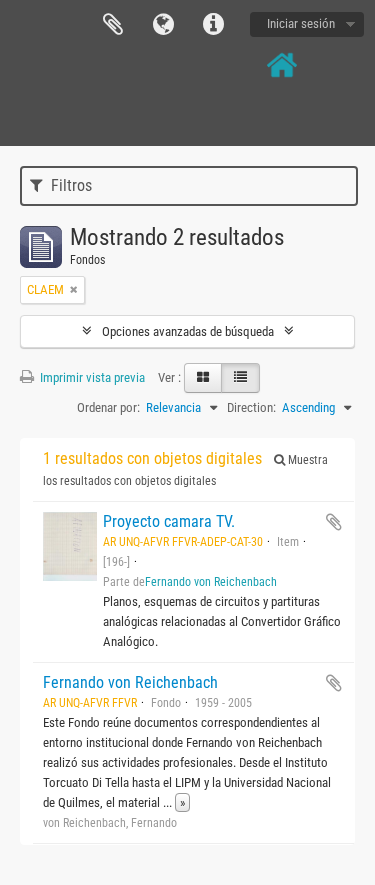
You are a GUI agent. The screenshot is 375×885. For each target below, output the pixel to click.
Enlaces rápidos (213, 25)
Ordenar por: (108, 407)
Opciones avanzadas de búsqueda (188, 331)
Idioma (163, 25)
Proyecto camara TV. (169, 521)
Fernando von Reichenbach (211, 582)
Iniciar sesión (301, 23)
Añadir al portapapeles (334, 522)
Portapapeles (113, 25)
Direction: (251, 407)
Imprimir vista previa (91, 377)
